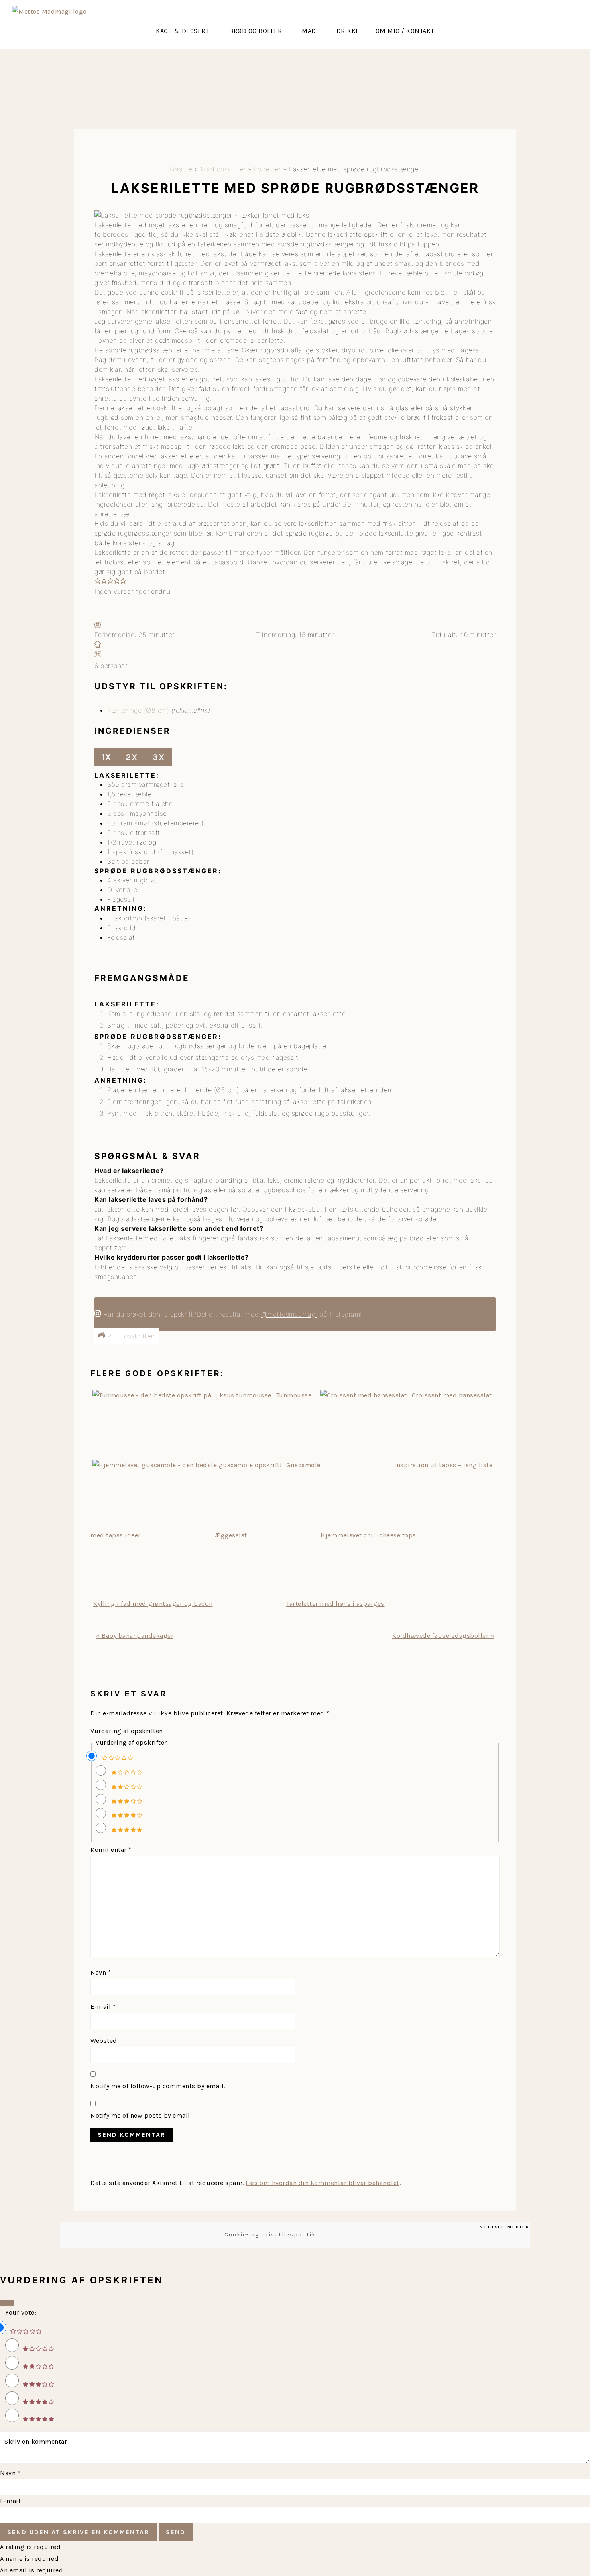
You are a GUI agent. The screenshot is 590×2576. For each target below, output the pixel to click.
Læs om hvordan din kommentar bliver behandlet (322, 2183)
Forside (181, 169)
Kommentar (111, 1850)
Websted (104, 2041)
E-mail (103, 2007)
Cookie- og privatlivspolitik (270, 2235)
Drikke (348, 31)
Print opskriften (130, 1336)
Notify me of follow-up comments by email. (158, 2086)
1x (107, 757)
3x (159, 757)
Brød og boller (255, 31)
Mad (309, 31)
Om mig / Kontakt (405, 31)
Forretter (268, 169)
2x (132, 757)
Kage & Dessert (182, 31)
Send (176, 2532)
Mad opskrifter (223, 169)
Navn (101, 1972)
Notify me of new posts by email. (141, 2115)
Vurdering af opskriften (127, 1731)
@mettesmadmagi (289, 1314)
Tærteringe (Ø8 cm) (138, 710)
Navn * (10, 2473)
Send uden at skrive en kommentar (78, 2532)
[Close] (7, 2303)
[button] (184, 31)
